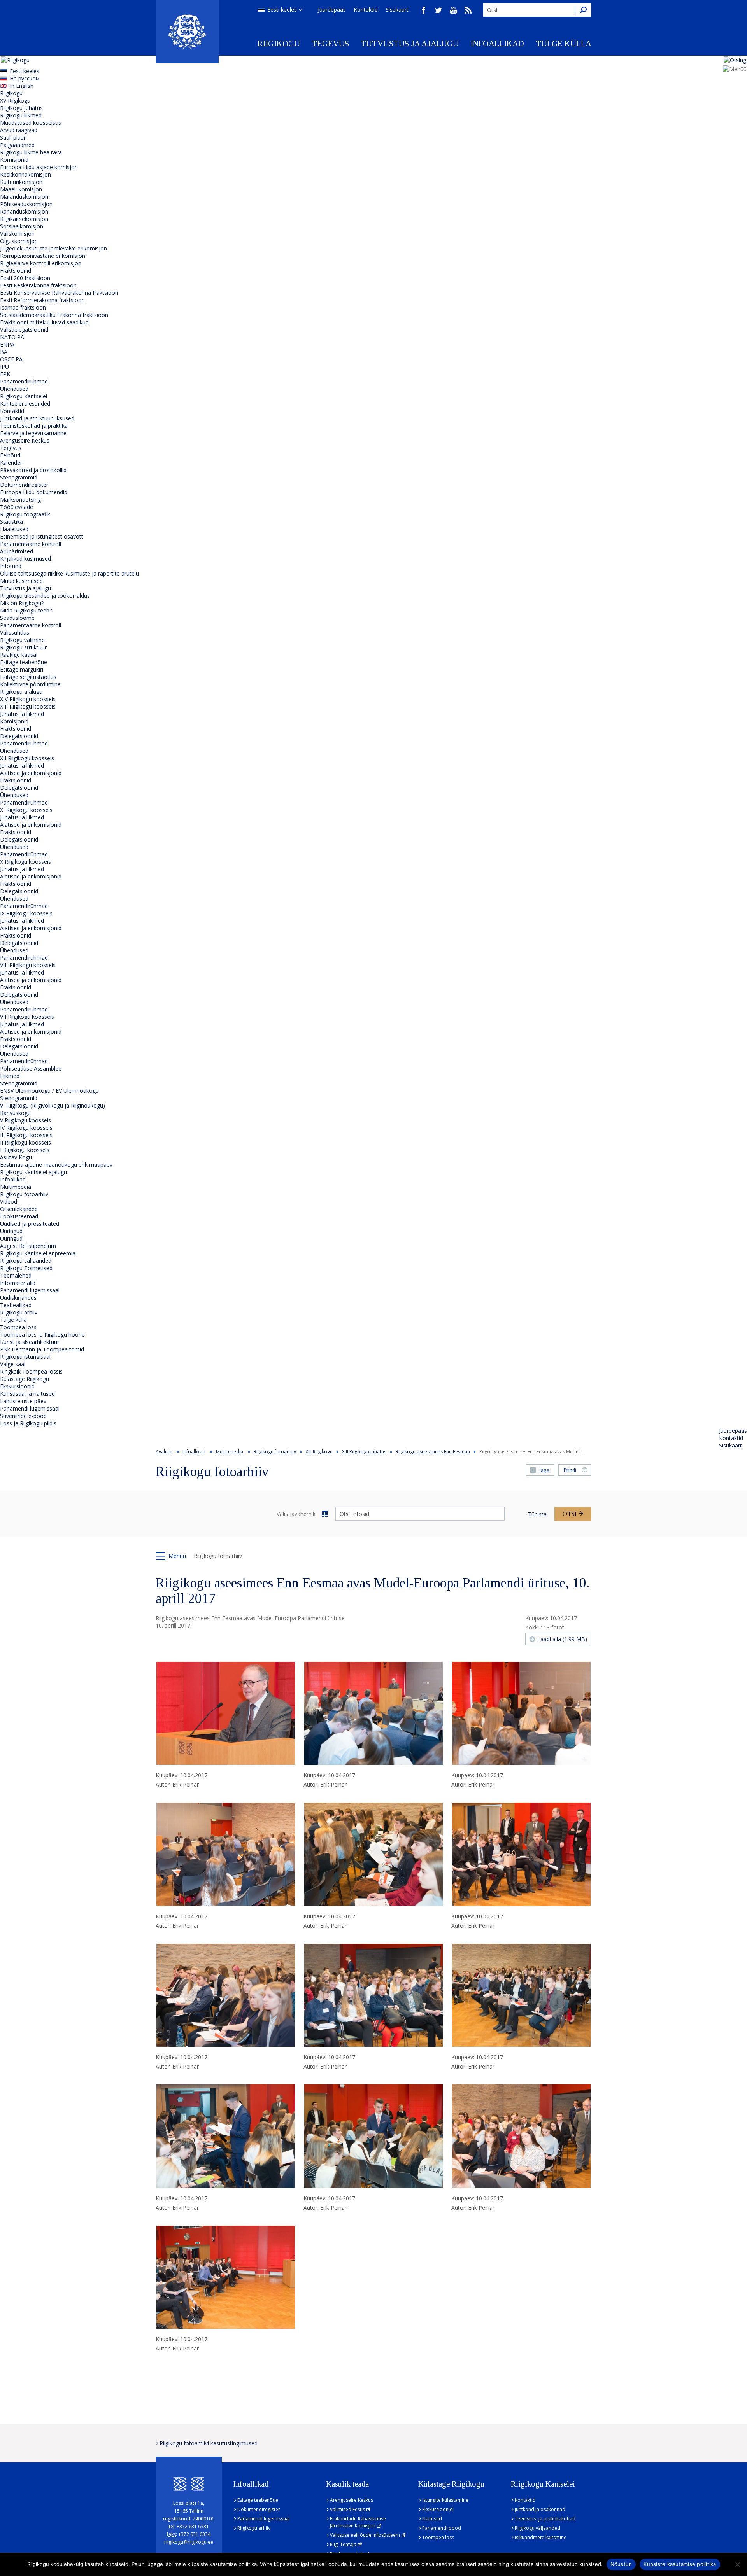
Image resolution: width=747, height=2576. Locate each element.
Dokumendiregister (24, 485)
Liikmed (10, 1076)
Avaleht (164, 1452)
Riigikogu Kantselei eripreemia (38, 1253)
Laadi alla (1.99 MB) (562, 1639)
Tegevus (330, 44)
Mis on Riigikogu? (22, 603)
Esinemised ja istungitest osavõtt (42, 536)
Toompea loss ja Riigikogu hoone (42, 1334)
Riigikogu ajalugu (21, 692)
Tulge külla (564, 44)
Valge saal (13, 1364)
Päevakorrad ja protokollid (33, 470)
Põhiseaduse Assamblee (31, 1068)
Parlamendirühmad (24, 381)
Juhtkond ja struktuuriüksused (37, 418)
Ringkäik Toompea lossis (31, 1371)
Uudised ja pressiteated (30, 1224)
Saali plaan (13, 137)
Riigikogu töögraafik (25, 514)
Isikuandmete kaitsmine (541, 2537)
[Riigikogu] (187, 31)
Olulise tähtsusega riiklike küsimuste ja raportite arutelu (69, 573)
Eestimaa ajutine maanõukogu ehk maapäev (56, 1165)
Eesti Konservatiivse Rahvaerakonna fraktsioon (59, 293)
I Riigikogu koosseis (25, 1150)
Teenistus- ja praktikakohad (545, 2519)
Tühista (537, 1514)
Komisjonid (14, 160)
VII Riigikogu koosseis (27, 1017)
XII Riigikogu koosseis (27, 758)
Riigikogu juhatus (21, 108)
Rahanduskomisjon (24, 211)
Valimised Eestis (347, 2509)
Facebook (424, 10)
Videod (9, 1201)
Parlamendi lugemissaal (30, 1290)
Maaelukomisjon (21, 189)
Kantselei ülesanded (25, 403)
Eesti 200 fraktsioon (25, 278)
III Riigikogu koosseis (26, 1135)
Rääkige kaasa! (19, 655)
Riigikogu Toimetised (26, 1268)
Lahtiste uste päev (23, 1401)
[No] (737, 2564)
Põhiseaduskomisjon (26, 204)
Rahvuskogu (15, 1113)
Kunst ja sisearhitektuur (30, 1342)
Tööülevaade (17, 507)
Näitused (432, 2519)
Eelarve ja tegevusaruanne (33, 433)
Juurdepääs (332, 10)
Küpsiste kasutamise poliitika (680, 2564)
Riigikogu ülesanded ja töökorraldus (45, 596)
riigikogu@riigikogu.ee (189, 2542)
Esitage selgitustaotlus (28, 677)
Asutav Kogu (16, 1157)
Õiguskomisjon (19, 241)
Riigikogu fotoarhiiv (24, 1194)
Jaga (544, 1470)
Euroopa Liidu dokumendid (34, 492)
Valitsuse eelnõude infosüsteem (365, 2535)
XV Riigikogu (15, 101)
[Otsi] (583, 10)
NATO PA (12, 337)
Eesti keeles (282, 10)
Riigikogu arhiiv (19, 1312)
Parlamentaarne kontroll (31, 544)
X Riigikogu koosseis (25, 862)
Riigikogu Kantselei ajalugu (33, 1172)
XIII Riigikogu (319, 1452)
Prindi (570, 1470)
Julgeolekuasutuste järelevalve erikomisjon (53, 248)
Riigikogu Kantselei (24, 396)
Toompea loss (18, 1327)
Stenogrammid (19, 477)
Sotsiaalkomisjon (22, 226)
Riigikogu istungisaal (25, 1357)
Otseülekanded (19, 1209)
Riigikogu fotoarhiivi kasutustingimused (209, 2443)
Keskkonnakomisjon (25, 174)
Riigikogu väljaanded (26, 1261)
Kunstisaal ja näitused (27, 1394)
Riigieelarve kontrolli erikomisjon (41, 263)
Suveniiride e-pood (23, 1416)
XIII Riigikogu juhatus (364, 1452)
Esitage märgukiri (22, 669)
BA (4, 352)
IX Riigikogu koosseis (26, 913)
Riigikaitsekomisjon (24, 219)
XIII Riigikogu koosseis (28, 706)
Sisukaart (397, 10)
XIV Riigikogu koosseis (28, 699)
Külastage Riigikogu (25, 1379)
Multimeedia (16, 1187)
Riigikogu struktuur (23, 647)
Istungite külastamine (445, 2500)
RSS (468, 10)
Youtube (453, 10)
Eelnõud (10, 455)
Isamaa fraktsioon (23, 307)
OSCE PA (11, 359)
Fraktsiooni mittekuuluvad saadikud (44, 322)
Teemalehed (16, 1275)
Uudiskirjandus (18, 1298)
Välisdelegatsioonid (24, 330)
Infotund (11, 566)
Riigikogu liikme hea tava (31, 152)
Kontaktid (366, 10)
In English (22, 86)
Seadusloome (17, 618)
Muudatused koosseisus (31, 123)
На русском (25, 78)
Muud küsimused (21, 581)
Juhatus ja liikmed (22, 714)
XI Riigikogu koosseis (26, 810)
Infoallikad (497, 44)
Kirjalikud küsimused (25, 559)
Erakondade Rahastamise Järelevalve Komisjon (358, 2522)
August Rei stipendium (28, 1246)
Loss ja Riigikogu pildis (28, 1423)
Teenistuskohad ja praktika (34, 426)
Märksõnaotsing (20, 500)
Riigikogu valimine (22, 640)
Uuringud (11, 1231)
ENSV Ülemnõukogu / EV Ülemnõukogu (49, 1091)
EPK (5, 374)
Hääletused (14, 529)
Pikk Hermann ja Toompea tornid (42, 1349)
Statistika (11, 522)
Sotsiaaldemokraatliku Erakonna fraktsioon (54, 315)
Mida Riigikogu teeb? (26, 610)
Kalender (11, 463)
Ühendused (14, 389)
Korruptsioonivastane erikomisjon (43, 256)
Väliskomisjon (17, 234)
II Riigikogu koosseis (25, 1142)
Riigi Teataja (343, 2544)
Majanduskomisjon (24, 197)
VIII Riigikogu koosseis (28, 965)
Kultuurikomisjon (21, 182)
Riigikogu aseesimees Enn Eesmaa (433, 1452)
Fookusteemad (19, 1216)
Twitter (438, 10)
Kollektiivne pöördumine (30, 684)
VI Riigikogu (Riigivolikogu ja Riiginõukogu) (53, 1105)
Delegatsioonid (19, 736)
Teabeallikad (16, 1305)
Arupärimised (17, 551)
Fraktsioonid (16, 270)
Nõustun (621, 2564)
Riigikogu (279, 44)
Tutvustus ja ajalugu (410, 44)
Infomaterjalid (18, 1283)
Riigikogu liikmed (21, 115)
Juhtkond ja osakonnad (540, 2509)
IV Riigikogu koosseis (26, 1128)
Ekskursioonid (17, 1386)
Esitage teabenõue (24, 662)
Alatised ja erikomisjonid (31, 773)
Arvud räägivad (19, 130)
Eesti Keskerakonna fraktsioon (38, 285)
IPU (4, 367)
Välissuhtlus (15, 633)
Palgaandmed (17, 145)
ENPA (7, 344)
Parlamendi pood (442, 2528)
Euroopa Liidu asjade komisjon (39, 167)
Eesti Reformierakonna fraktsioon (42, 300)
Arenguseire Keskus (25, 440)
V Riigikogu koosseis (25, 1120)
